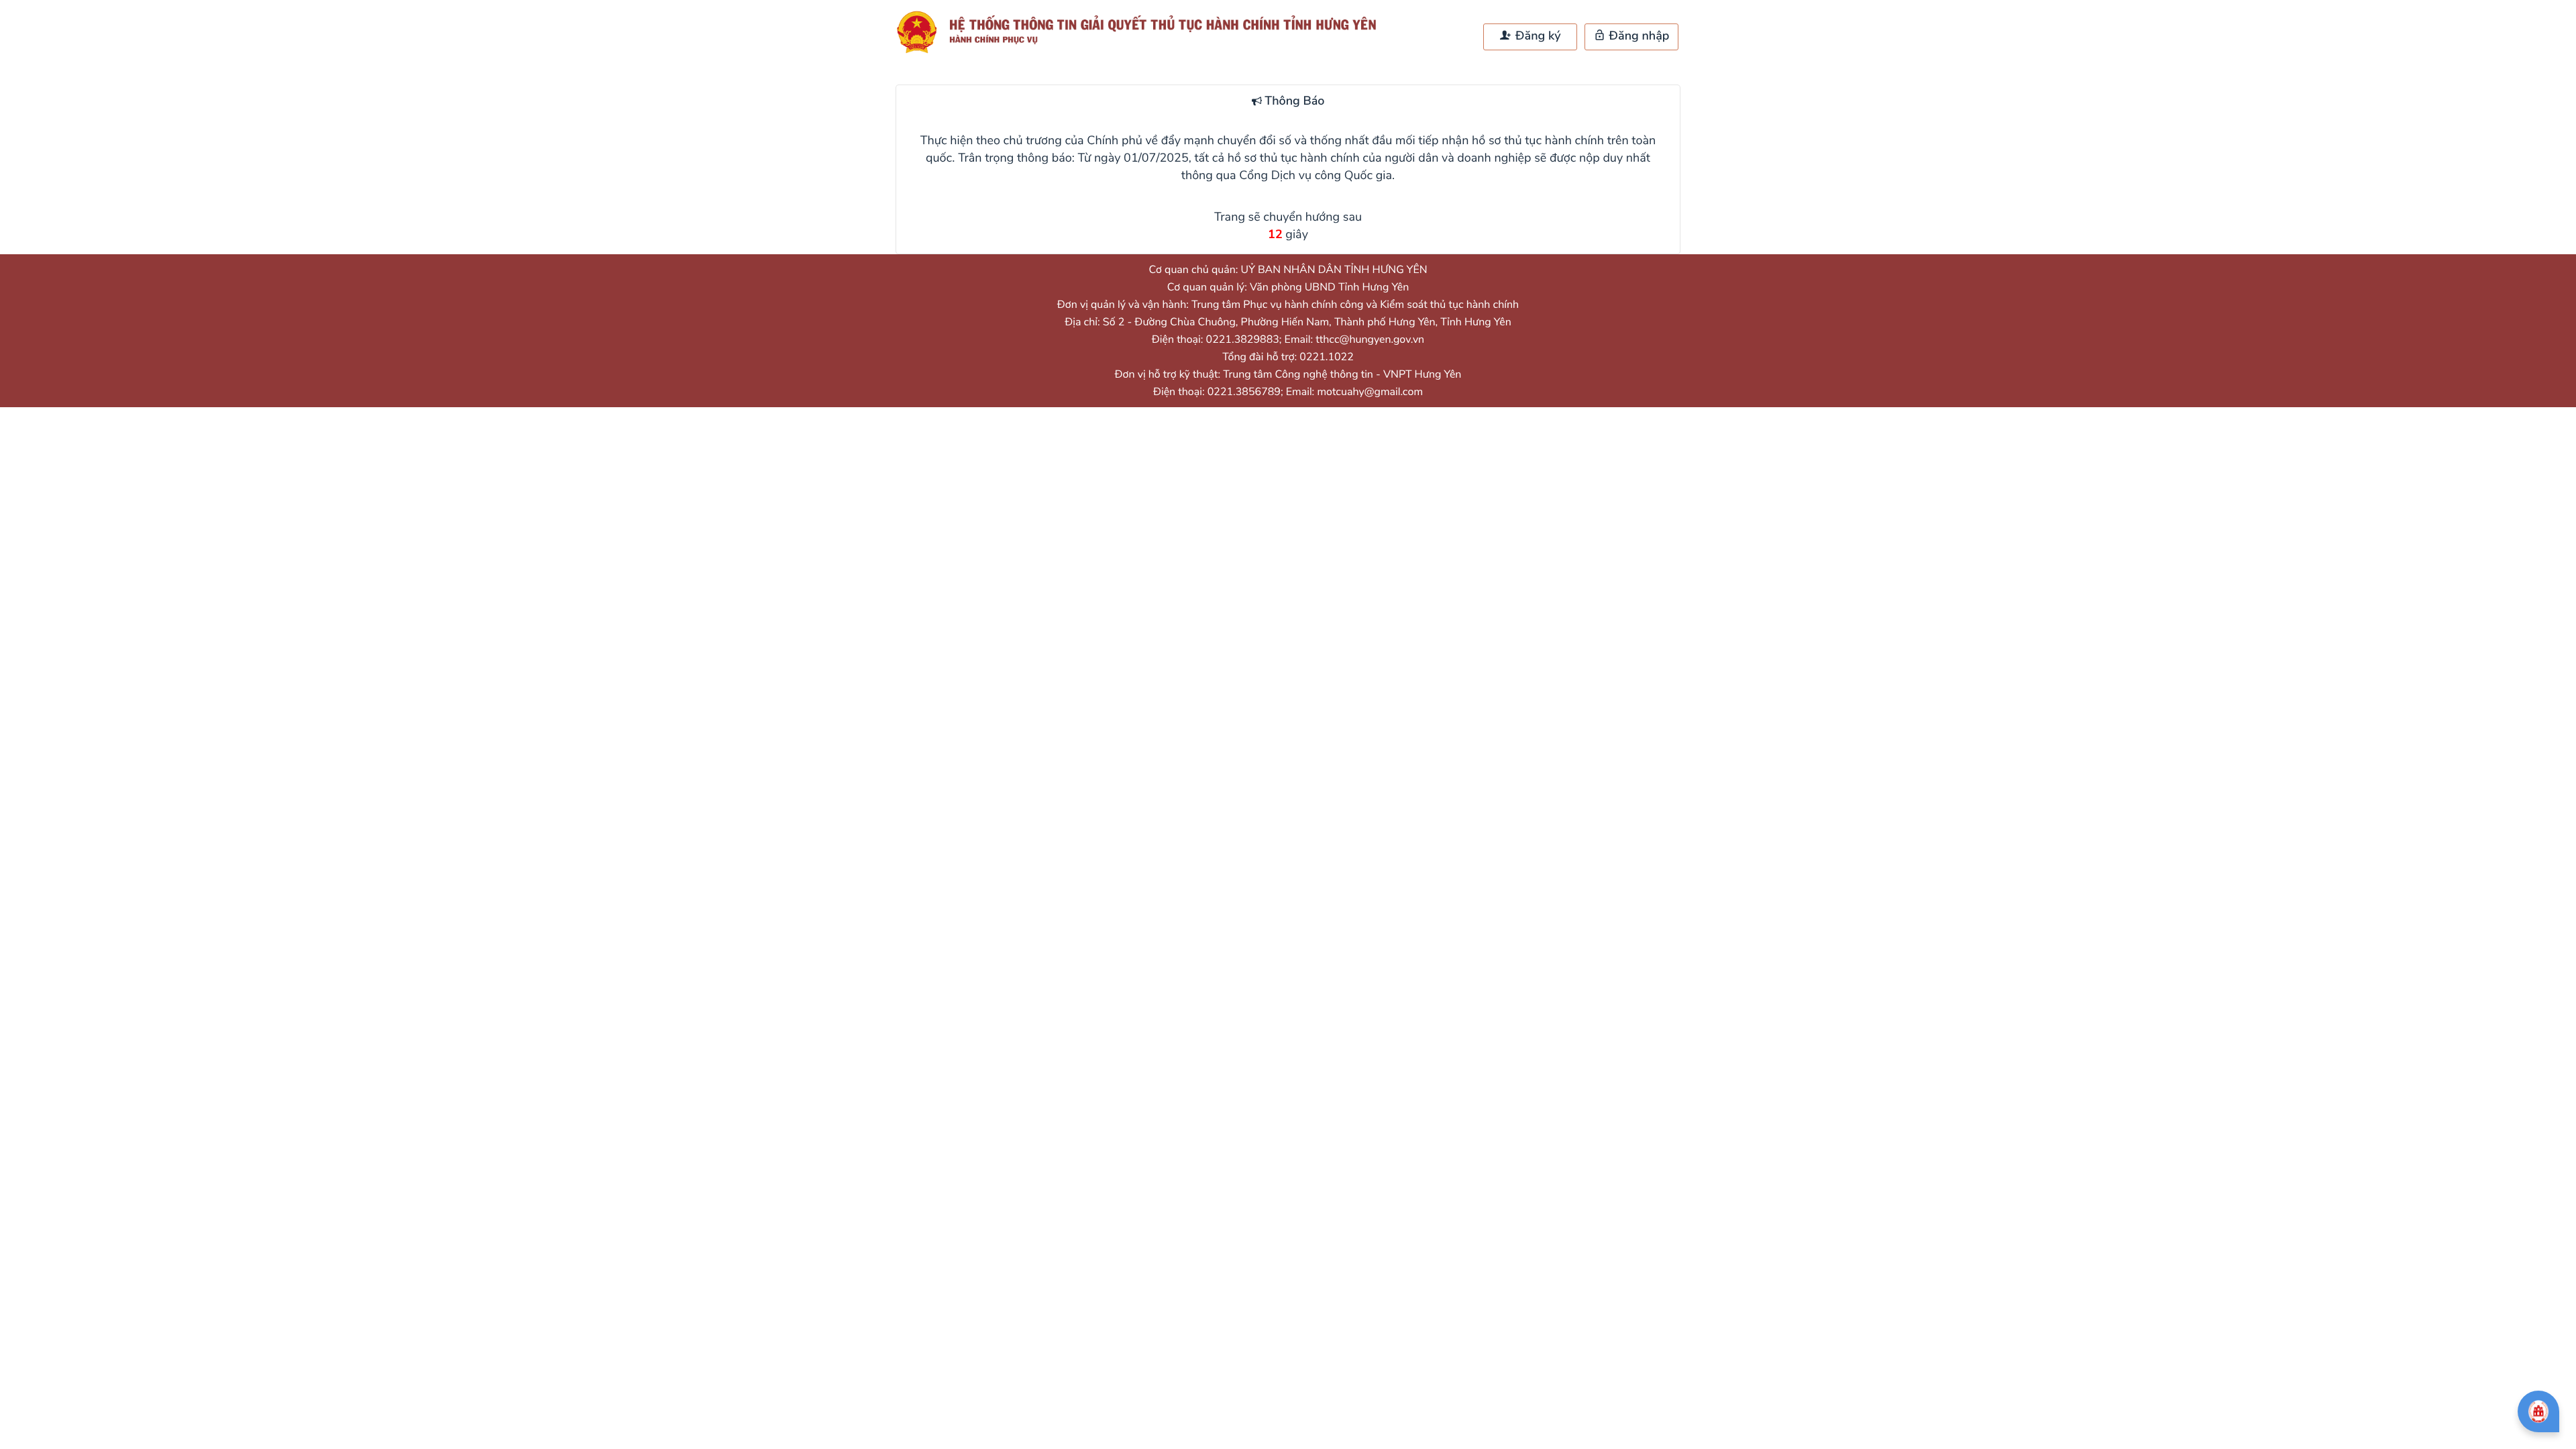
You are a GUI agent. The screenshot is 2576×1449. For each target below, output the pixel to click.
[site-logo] (1142, 32)
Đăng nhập (1638, 36)
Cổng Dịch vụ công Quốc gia (1316, 176)
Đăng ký (1536, 36)
